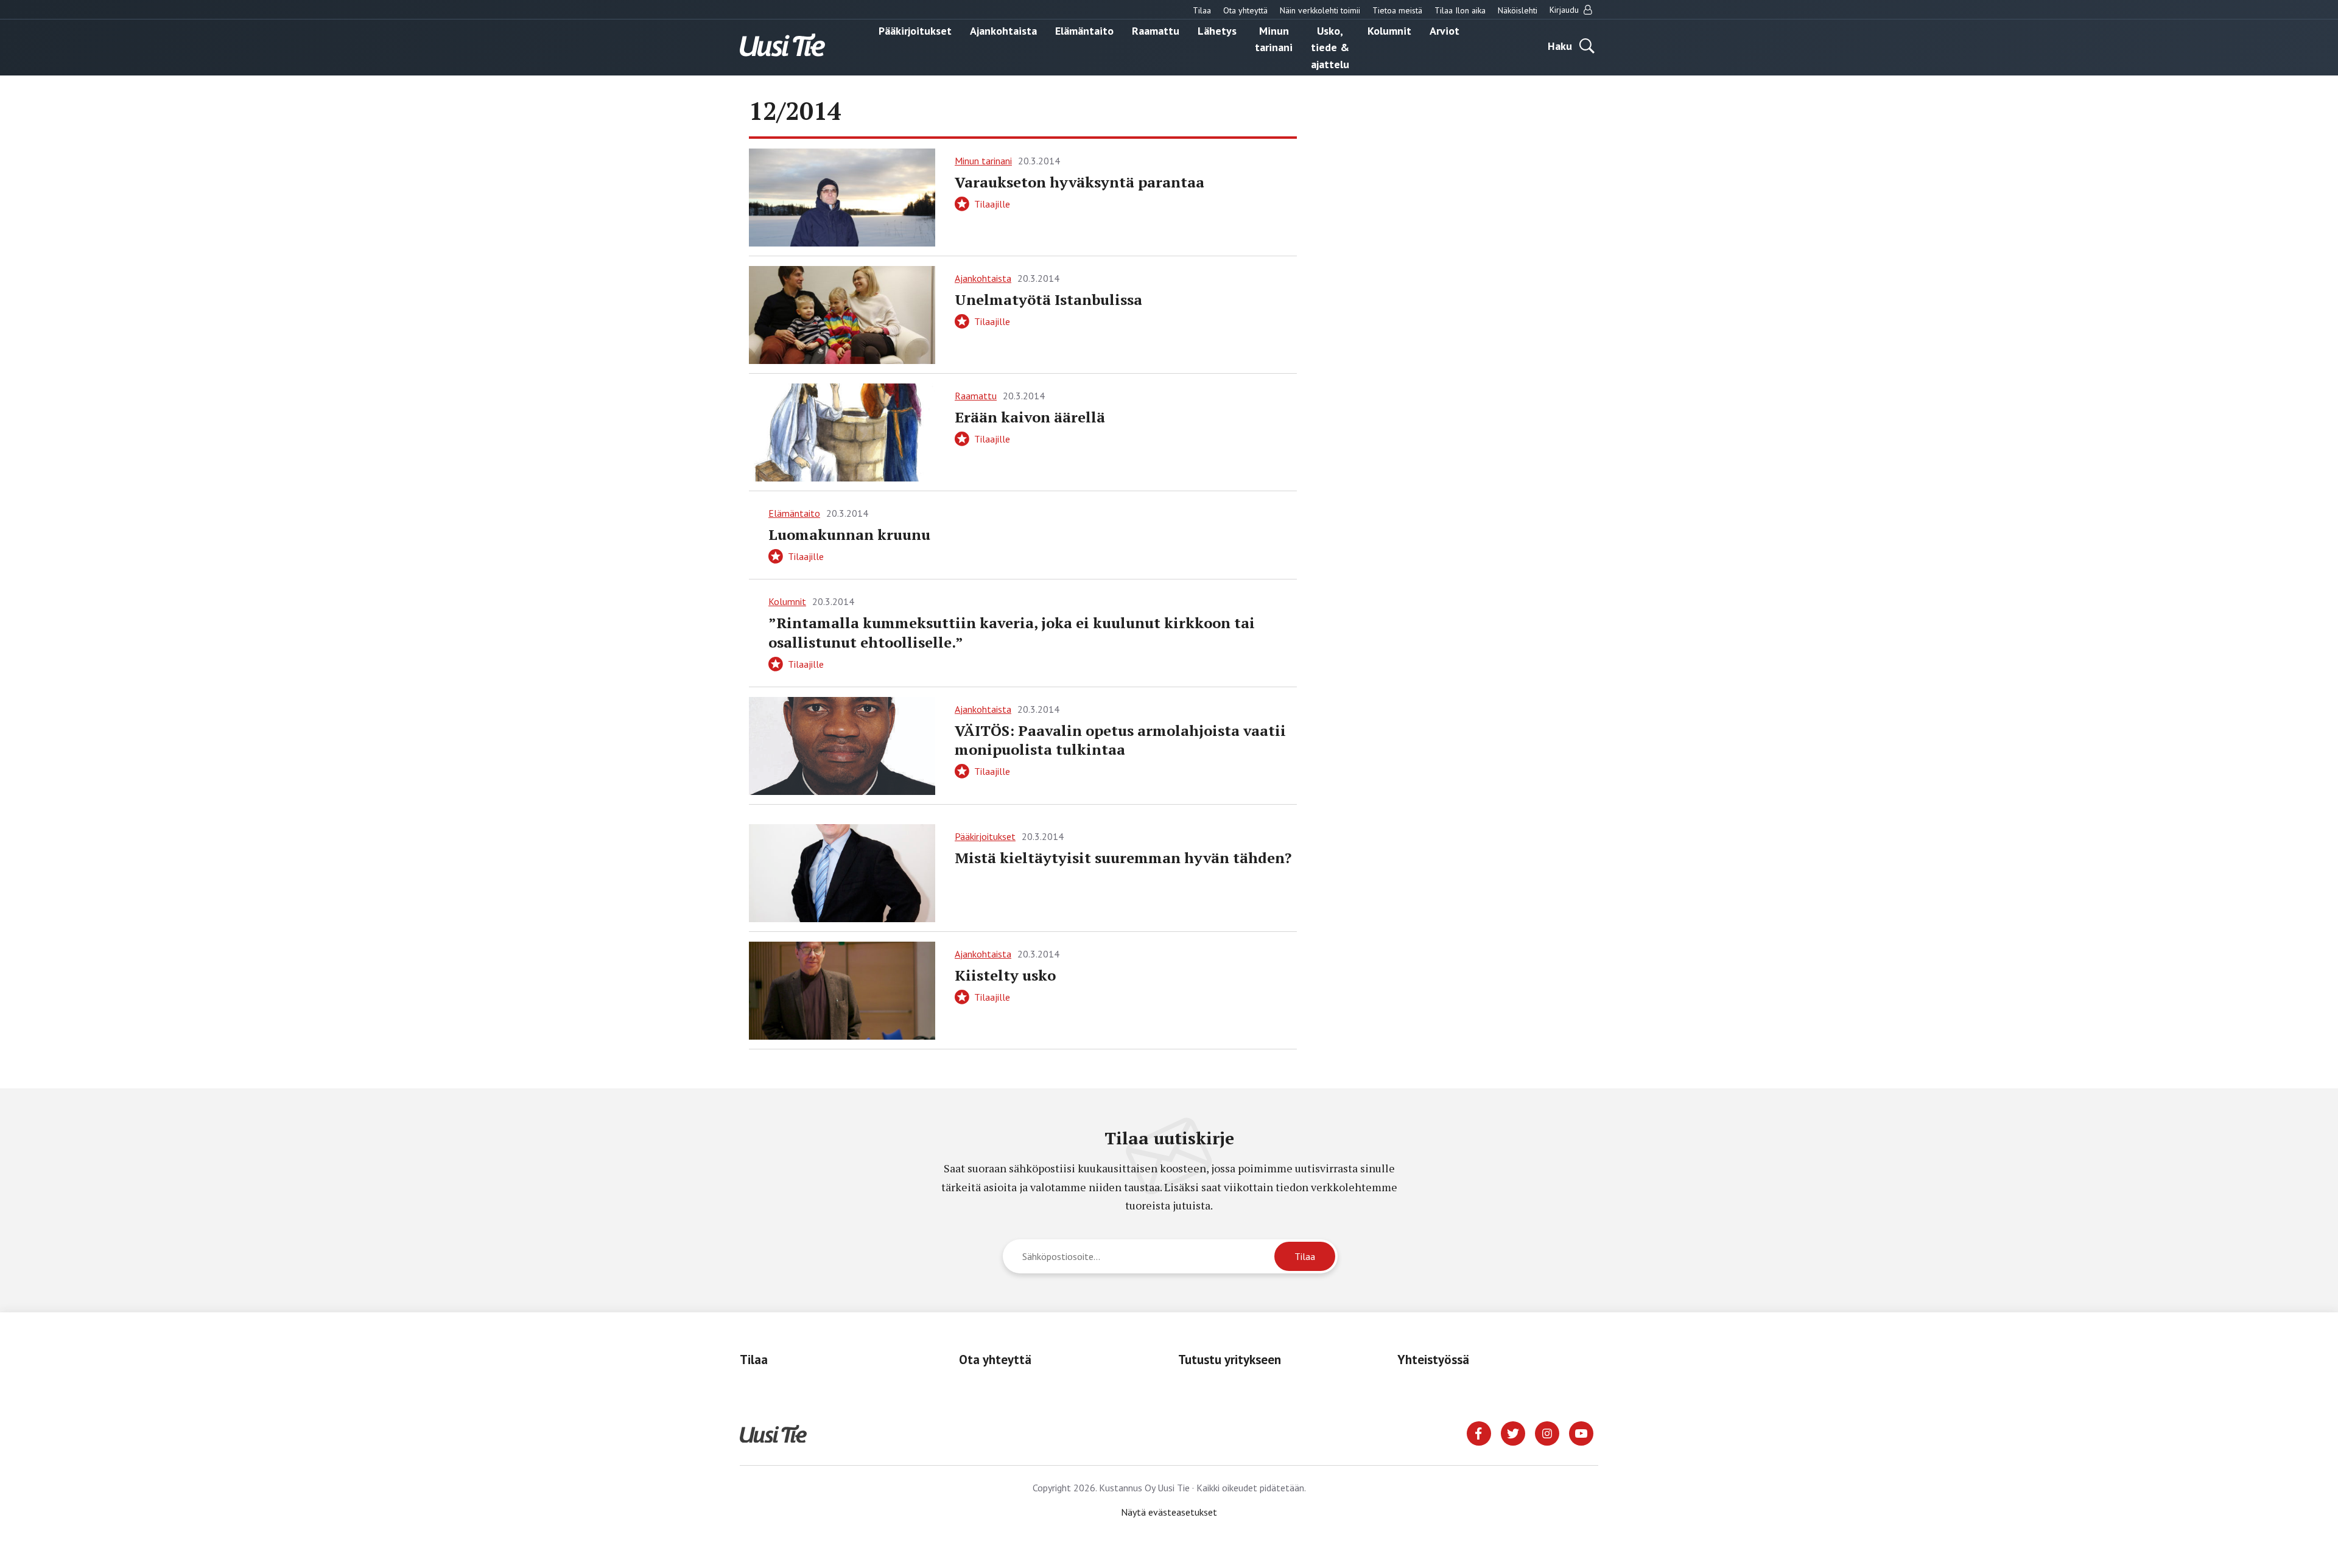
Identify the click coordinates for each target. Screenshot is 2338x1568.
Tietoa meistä (1397, 10)
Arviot (1445, 30)
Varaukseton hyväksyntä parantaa (1079, 182)
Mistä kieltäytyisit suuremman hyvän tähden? (1123, 858)
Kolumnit (1389, 30)
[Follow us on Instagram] (1547, 1432)
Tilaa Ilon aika (1460, 10)
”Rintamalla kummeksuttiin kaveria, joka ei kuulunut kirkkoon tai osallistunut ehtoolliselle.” (1012, 632)
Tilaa (1202, 10)
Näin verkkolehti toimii (1320, 10)
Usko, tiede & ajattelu (1330, 47)
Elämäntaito (1084, 30)
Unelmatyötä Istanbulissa (1048, 299)
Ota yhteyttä (1245, 10)
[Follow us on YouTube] (1581, 1432)
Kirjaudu (1565, 10)
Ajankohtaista (1003, 30)
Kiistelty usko (1005, 975)
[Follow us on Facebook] (1479, 1432)
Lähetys (1217, 30)
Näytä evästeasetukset (1169, 1512)
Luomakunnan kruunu (849, 534)
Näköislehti (1518, 10)
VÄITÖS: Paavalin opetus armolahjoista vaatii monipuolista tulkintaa (1120, 740)
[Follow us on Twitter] (1513, 1432)
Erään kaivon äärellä (1030, 417)
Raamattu (1156, 30)
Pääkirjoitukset (915, 30)
